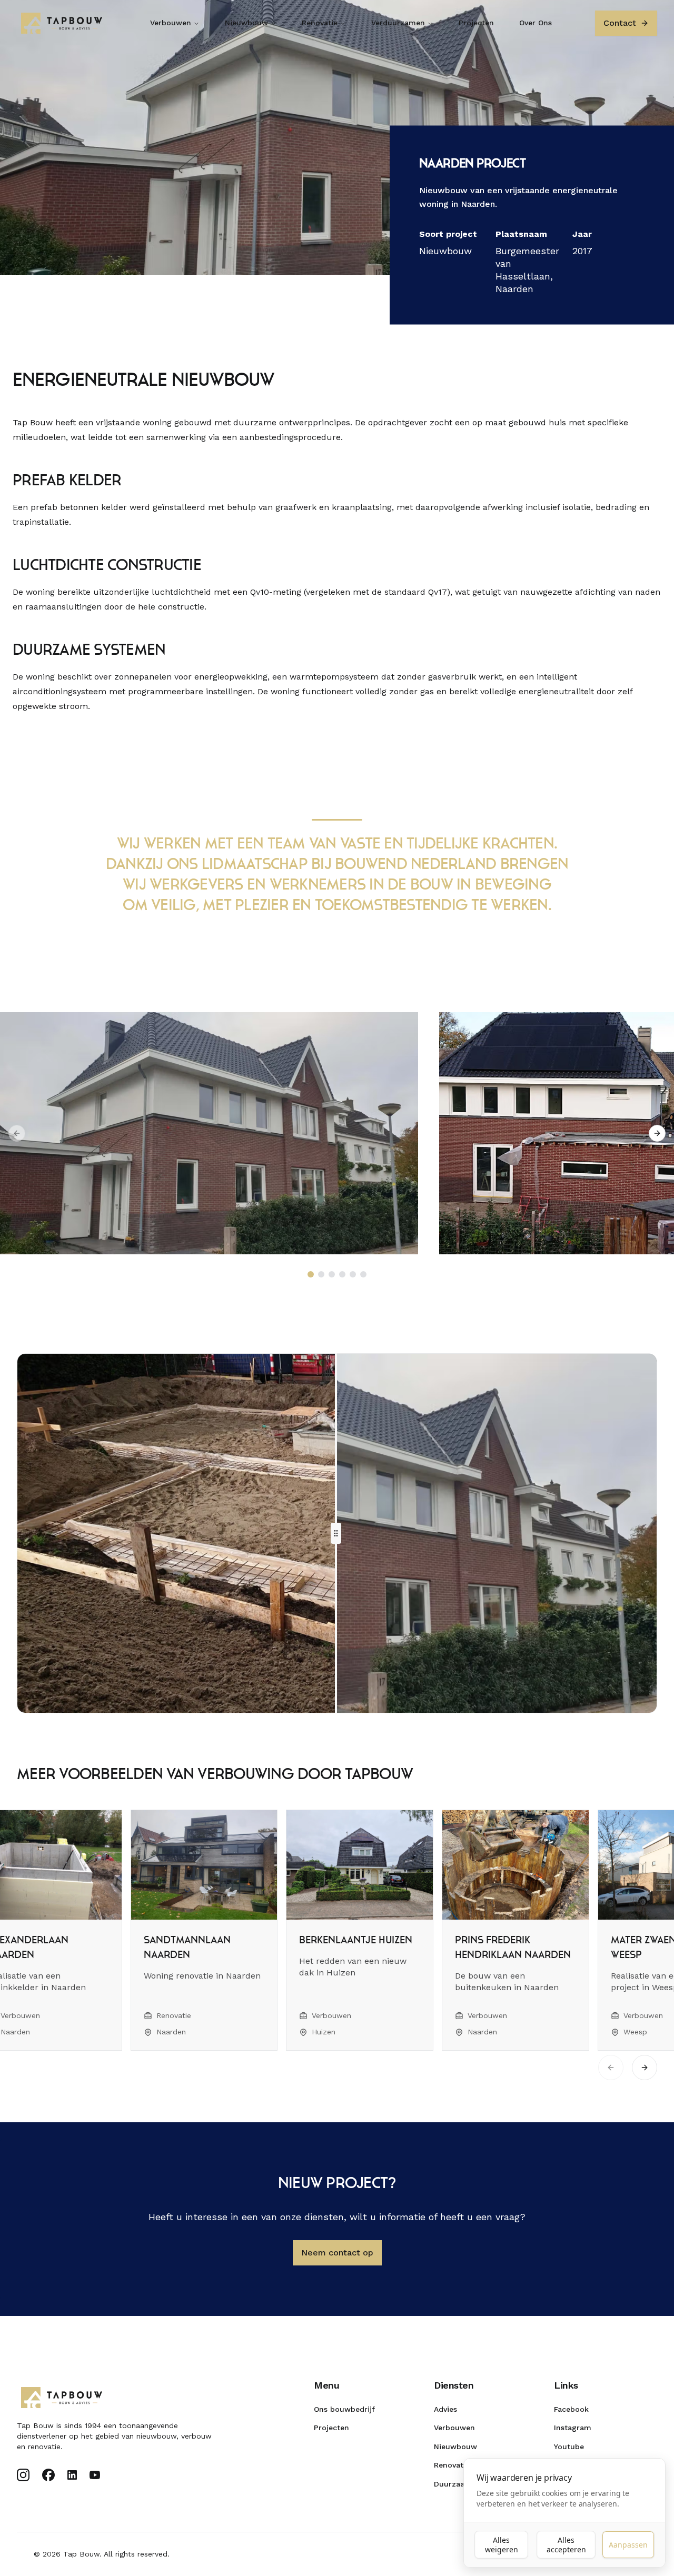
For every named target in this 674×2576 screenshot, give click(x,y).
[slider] (336, 1533)
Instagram (573, 2428)
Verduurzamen (398, 23)
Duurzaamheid (461, 2484)
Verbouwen (171, 23)
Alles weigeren (502, 2545)
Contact (620, 23)
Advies (445, 2409)
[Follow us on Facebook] (48, 2475)
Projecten (476, 23)
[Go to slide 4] (342, 1274)
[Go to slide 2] (321, 1274)
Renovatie (320, 23)
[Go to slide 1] (311, 1274)
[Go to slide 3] (332, 1274)
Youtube (569, 2447)
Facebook (571, 2409)
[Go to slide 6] (363, 1274)
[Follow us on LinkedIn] (72, 2475)
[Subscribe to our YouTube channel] (95, 2475)
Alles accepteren (566, 2545)
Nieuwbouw (246, 23)
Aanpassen (628, 2545)
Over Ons (536, 23)
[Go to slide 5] (353, 1274)
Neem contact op (337, 2253)
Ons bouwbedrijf (344, 2409)
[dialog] (564, 2513)
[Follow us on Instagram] (23, 2475)
